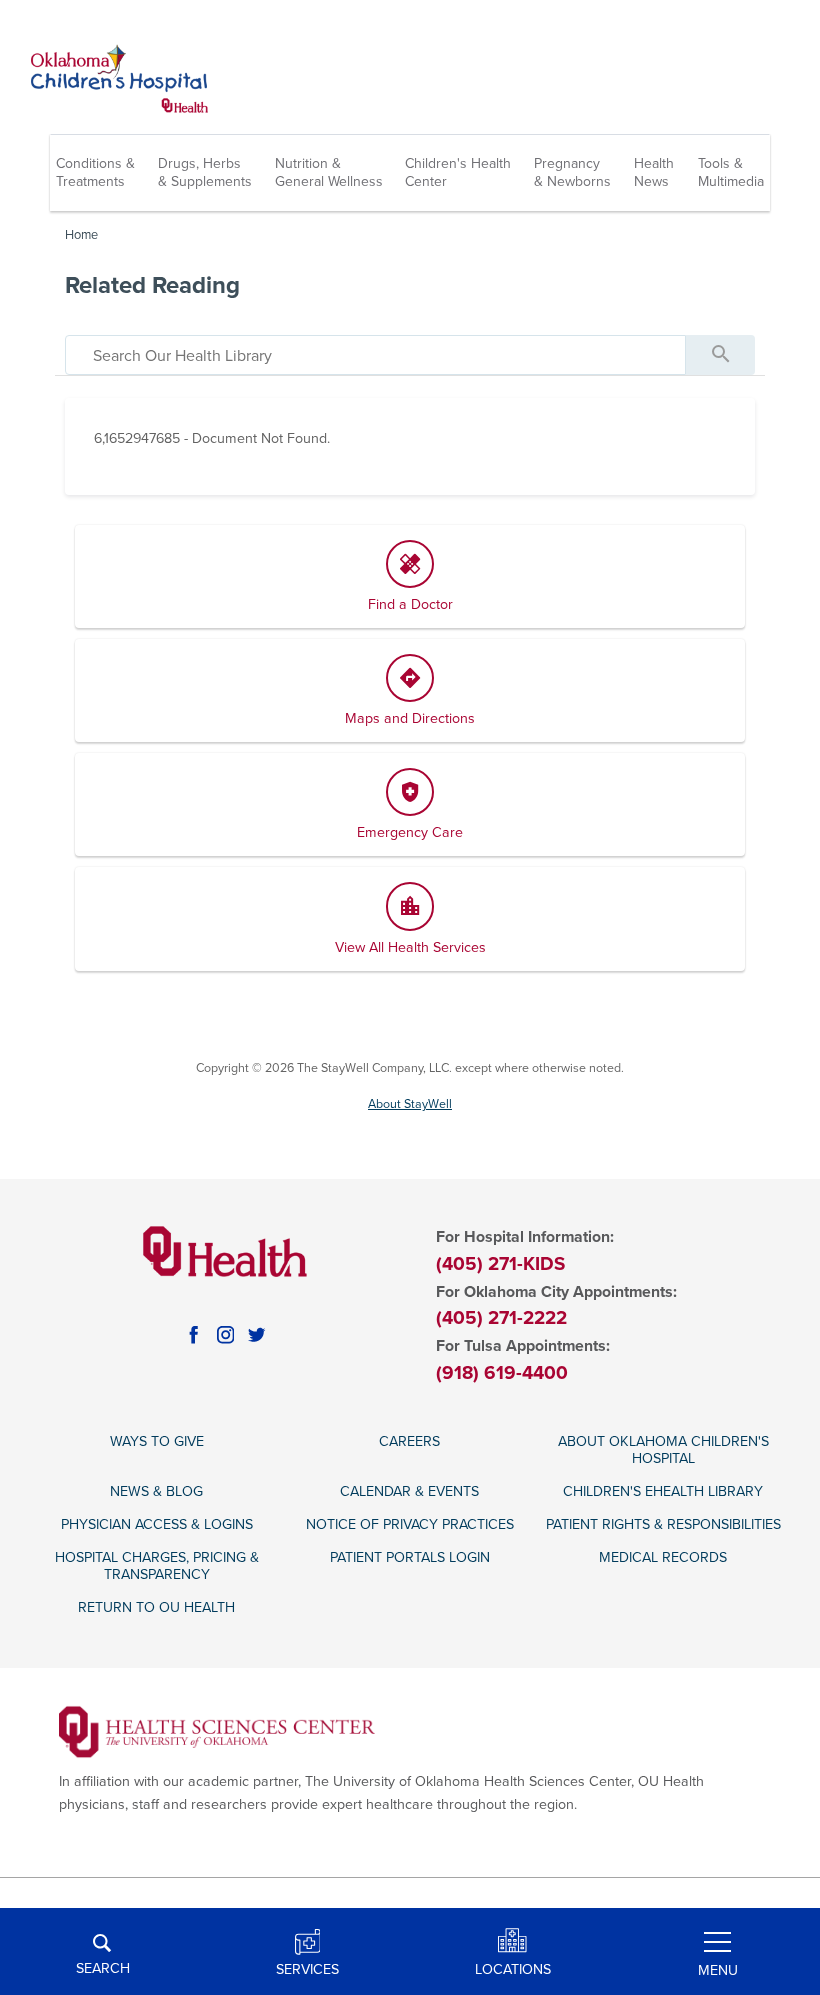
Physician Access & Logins (157, 1524)
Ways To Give (157, 1441)
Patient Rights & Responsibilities (663, 1524)
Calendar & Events (409, 1491)
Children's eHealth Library (663, 1491)
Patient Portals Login (410, 1557)
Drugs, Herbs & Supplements (205, 172)
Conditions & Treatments (95, 172)
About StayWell (410, 1104)
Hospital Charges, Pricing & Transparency (157, 1566)
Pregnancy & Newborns (572, 172)
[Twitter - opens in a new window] (257, 1335)
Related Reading (152, 285)
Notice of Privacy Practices (410, 1524)
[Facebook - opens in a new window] (194, 1335)
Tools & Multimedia (731, 172)
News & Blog (156, 1491)
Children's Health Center (458, 172)
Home (81, 235)
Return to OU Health (156, 1607)
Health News (654, 172)
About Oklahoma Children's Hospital (663, 1450)
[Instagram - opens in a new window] (226, 1335)
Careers (409, 1441)
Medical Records (663, 1557)
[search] (375, 355)
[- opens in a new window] (217, 1730)
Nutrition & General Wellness (329, 172)
